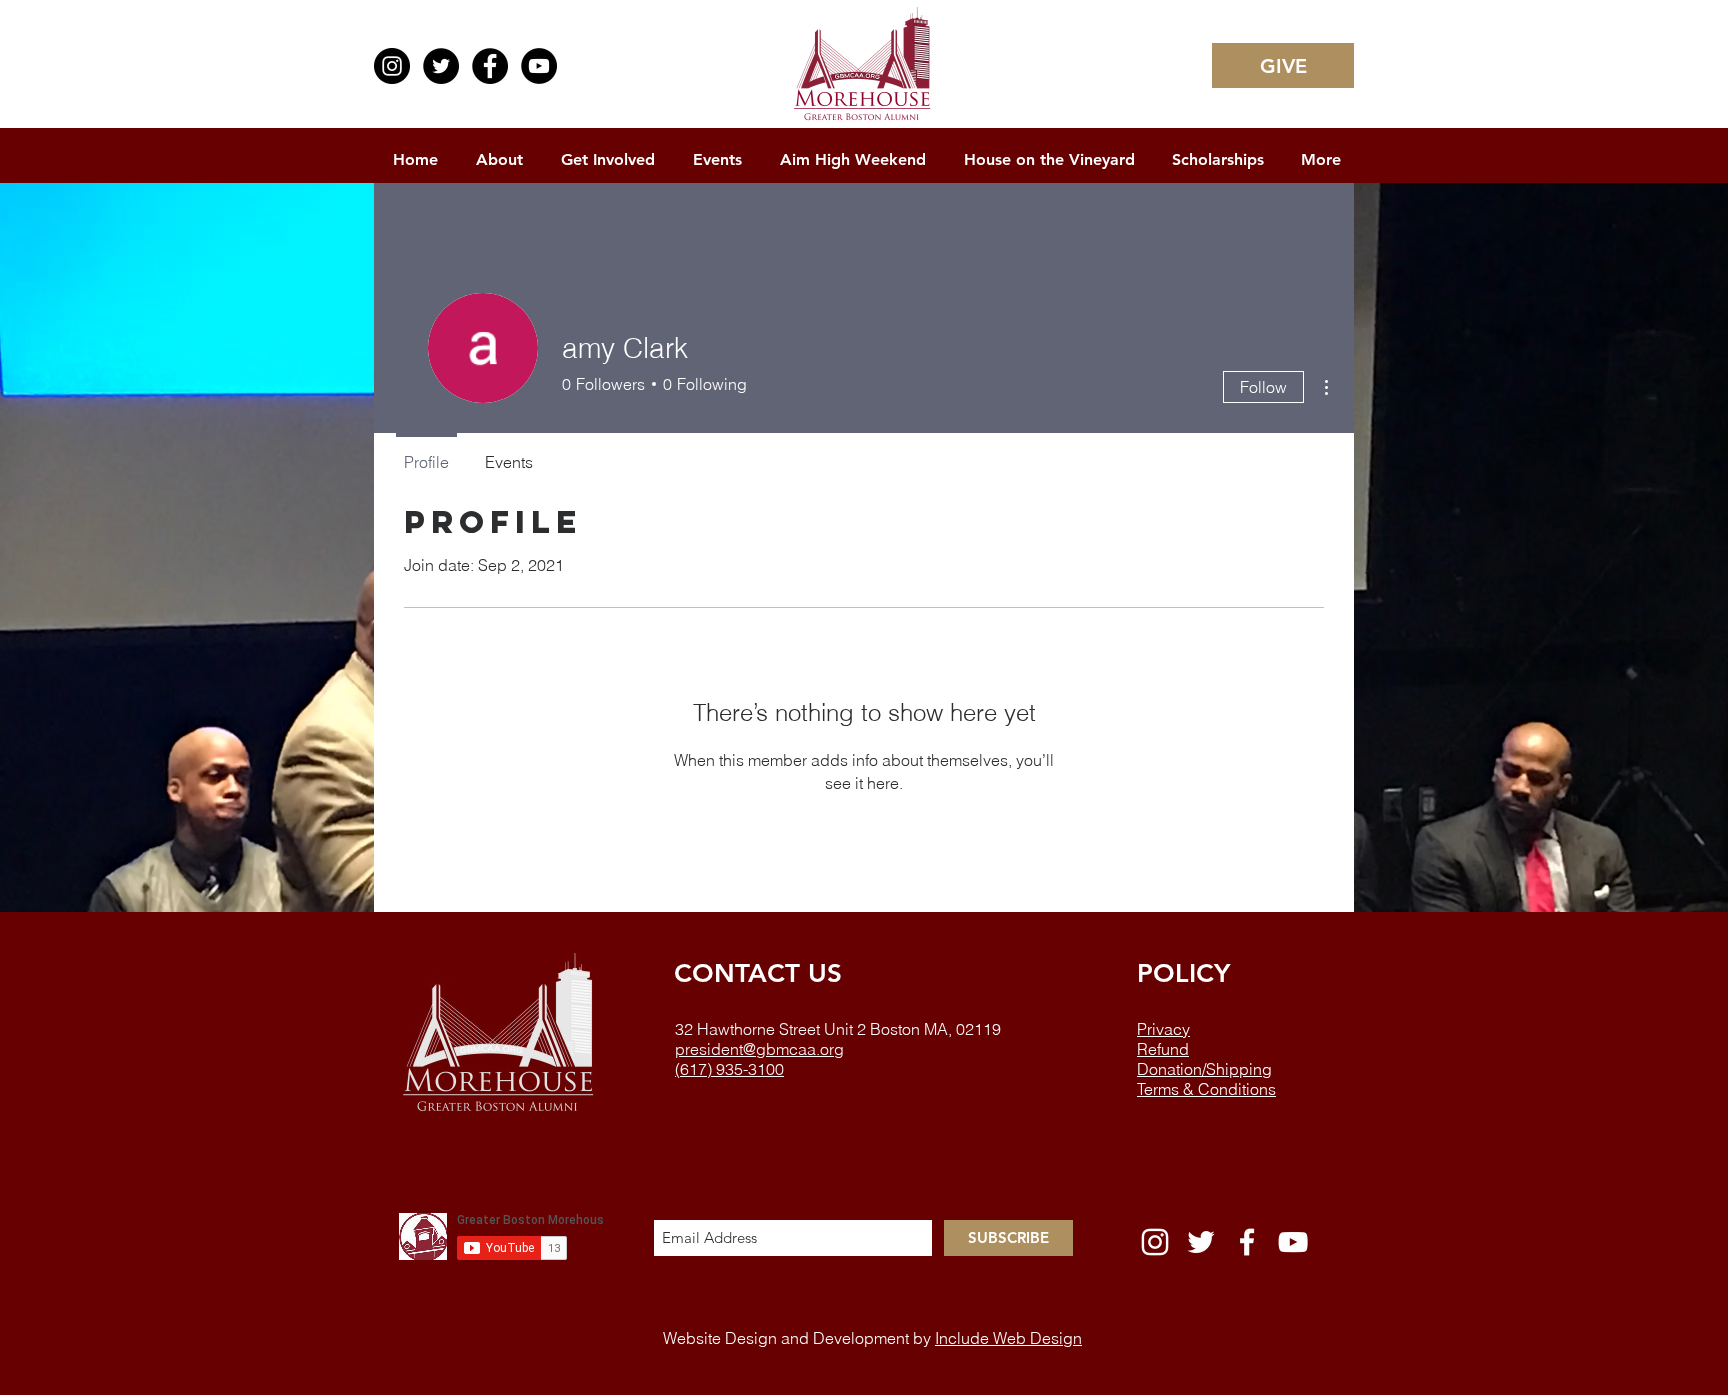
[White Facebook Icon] (1247, 1242)
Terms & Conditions (1206, 1089)
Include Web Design (1008, 1338)
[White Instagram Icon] (1155, 1242)
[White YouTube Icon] (1293, 1242)
